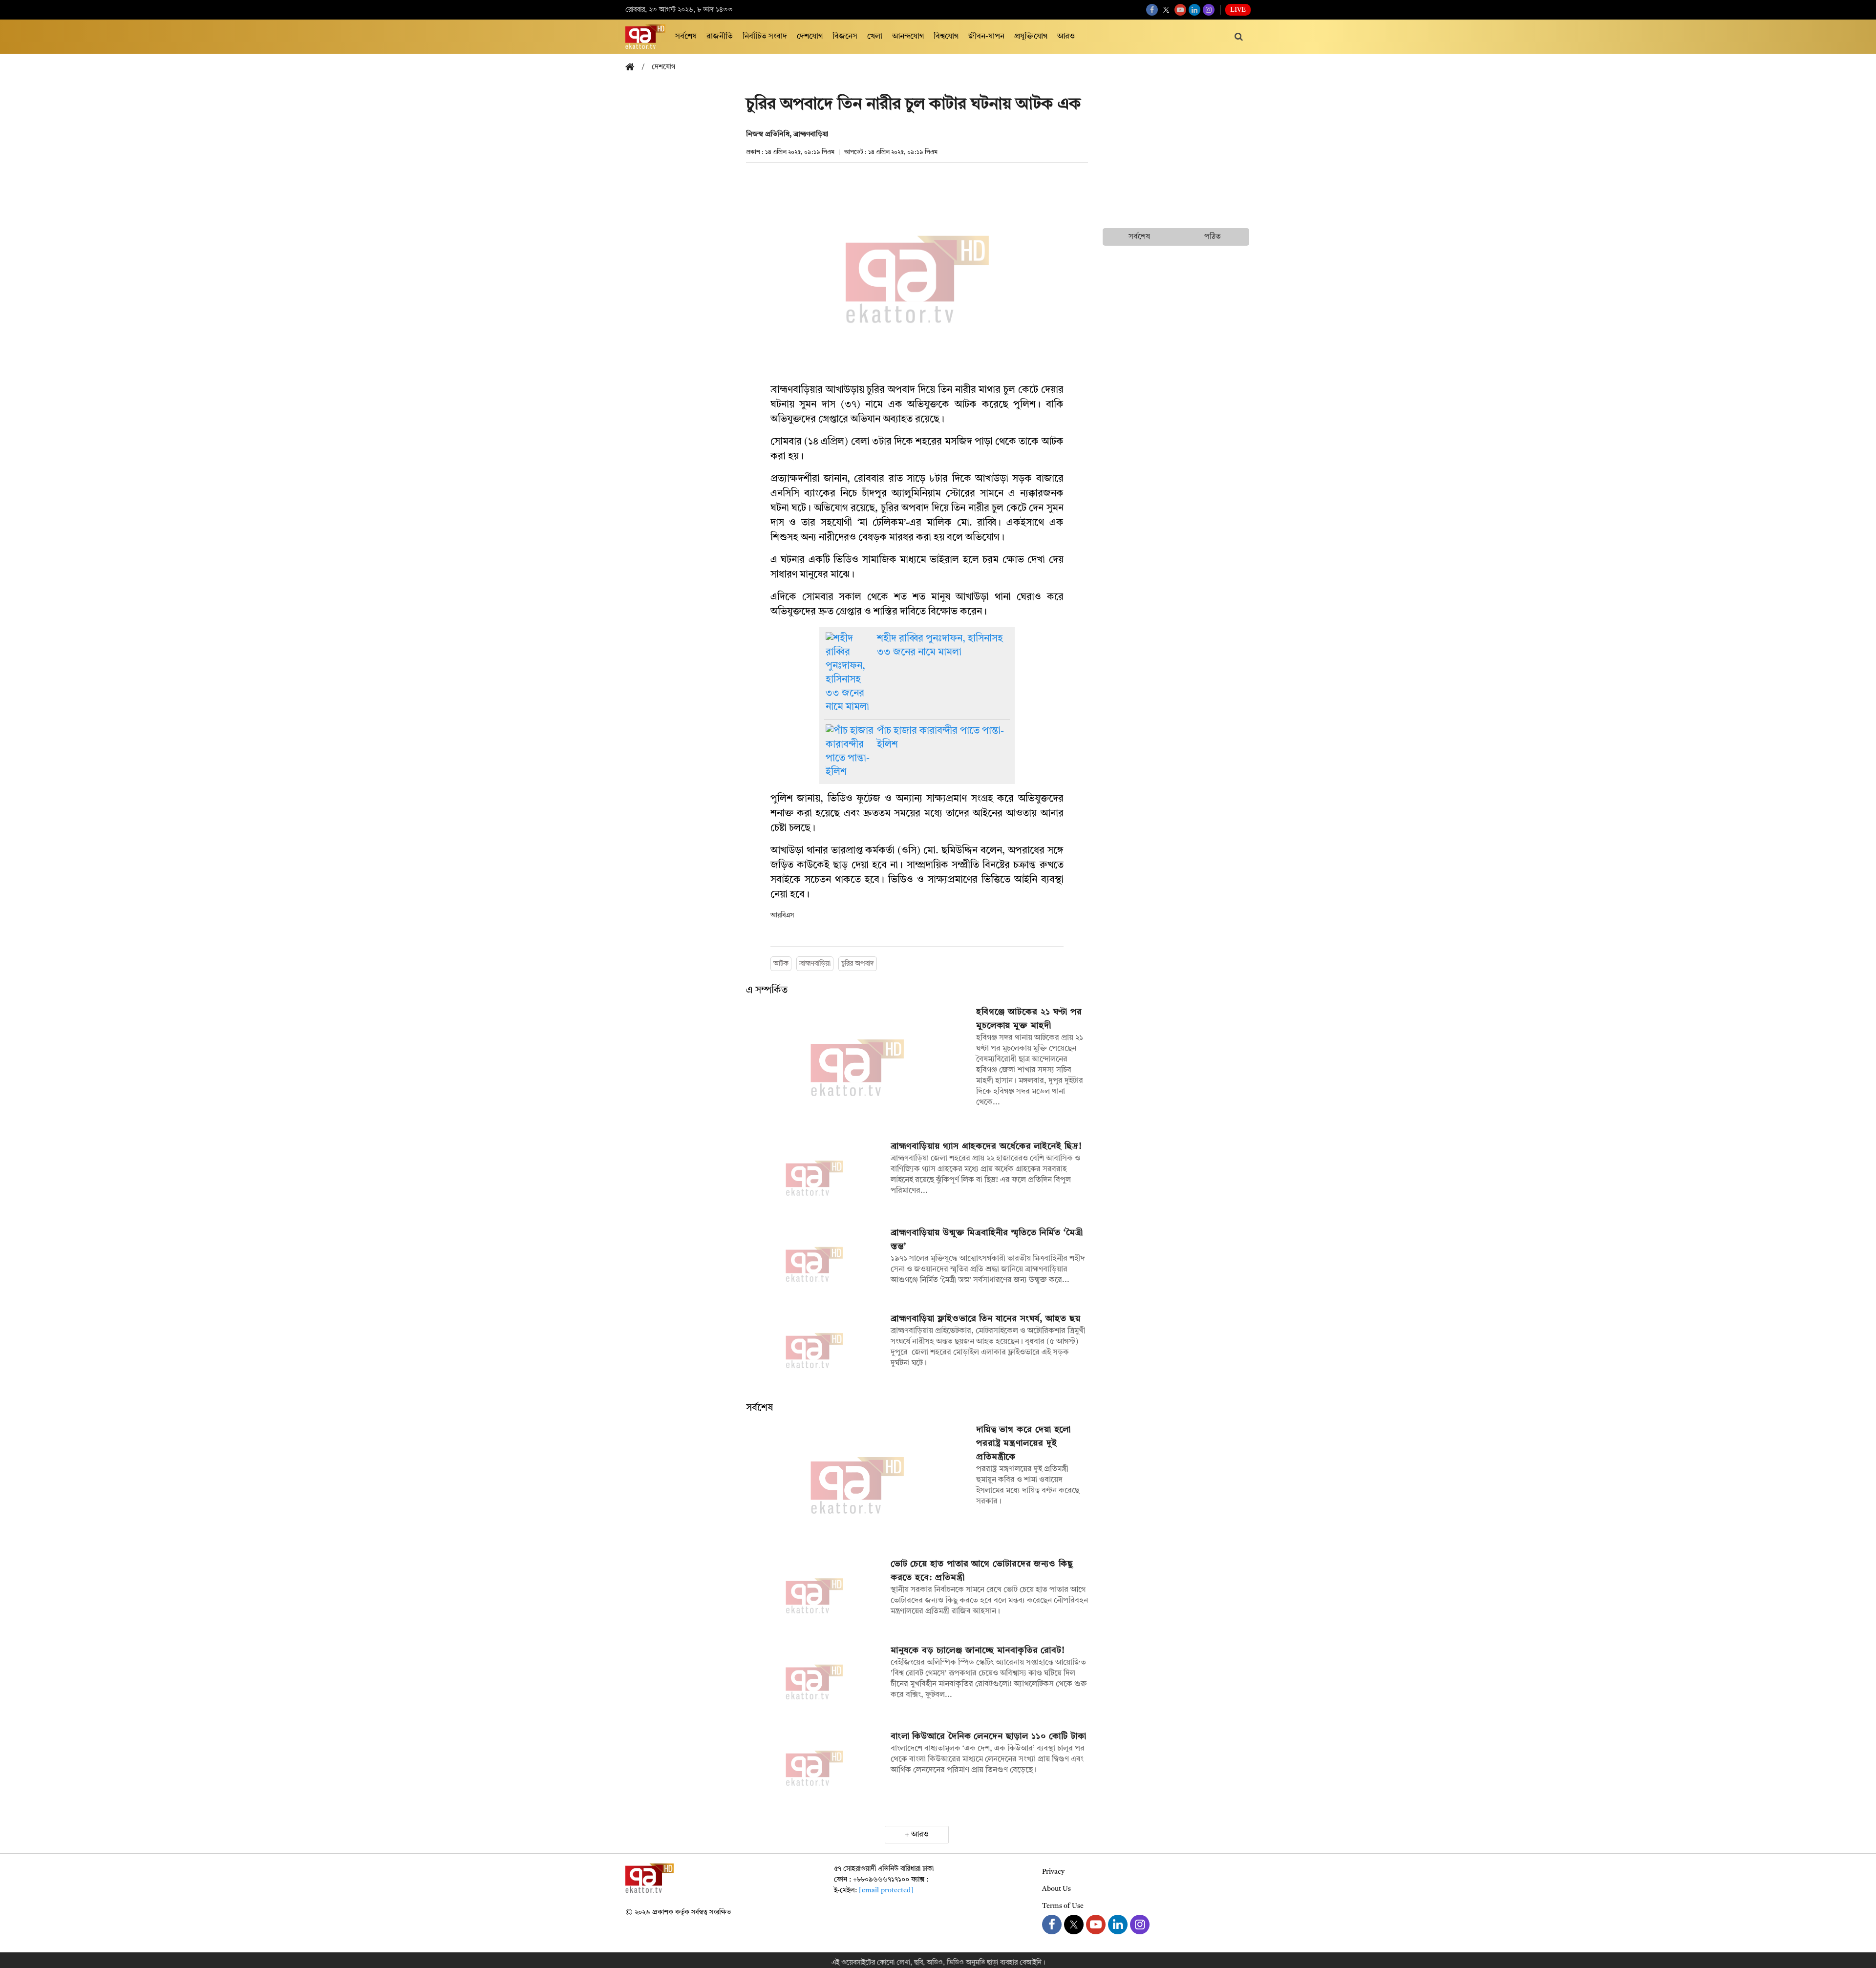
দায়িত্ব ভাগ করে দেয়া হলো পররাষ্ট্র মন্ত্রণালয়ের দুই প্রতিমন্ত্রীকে (1024, 1443)
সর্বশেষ (686, 37)
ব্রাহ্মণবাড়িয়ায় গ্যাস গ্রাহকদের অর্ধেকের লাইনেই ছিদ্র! (986, 1146)
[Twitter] (1166, 10)
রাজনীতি (720, 37)
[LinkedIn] (1194, 10)
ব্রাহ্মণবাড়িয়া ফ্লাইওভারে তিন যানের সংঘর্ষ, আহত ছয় (986, 1319)
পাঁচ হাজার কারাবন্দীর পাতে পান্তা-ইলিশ (940, 738)
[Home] (634, 68)
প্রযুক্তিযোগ (1031, 37)
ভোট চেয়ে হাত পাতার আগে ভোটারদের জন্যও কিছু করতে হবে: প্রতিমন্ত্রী (982, 1571)
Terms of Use (1063, 1906)
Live (1238, 10)
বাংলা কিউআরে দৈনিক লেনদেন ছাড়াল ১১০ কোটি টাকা (989, 1736)
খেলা (875, 37)
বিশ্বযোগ (946, 37)
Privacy (1053, 1872)
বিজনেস (845, 37)
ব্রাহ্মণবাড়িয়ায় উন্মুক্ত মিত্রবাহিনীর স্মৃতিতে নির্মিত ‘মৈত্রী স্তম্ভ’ (987, 1240)
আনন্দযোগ (908, 37)
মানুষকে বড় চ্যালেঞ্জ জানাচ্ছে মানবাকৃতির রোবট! (978, 1651)
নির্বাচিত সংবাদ (765, 37)
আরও (1066, 37)
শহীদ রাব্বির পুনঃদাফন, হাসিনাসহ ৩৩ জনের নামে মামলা (940, 646)
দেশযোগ (810, 37)
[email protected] (886, 1890)
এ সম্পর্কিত (767, 991)
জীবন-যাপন (986, 37)
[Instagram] (1209, 10)
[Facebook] (1152, 10)
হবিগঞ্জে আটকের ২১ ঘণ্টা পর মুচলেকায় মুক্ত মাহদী (1029, 1019)
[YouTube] (1180, 10)
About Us (1056, 1889)
